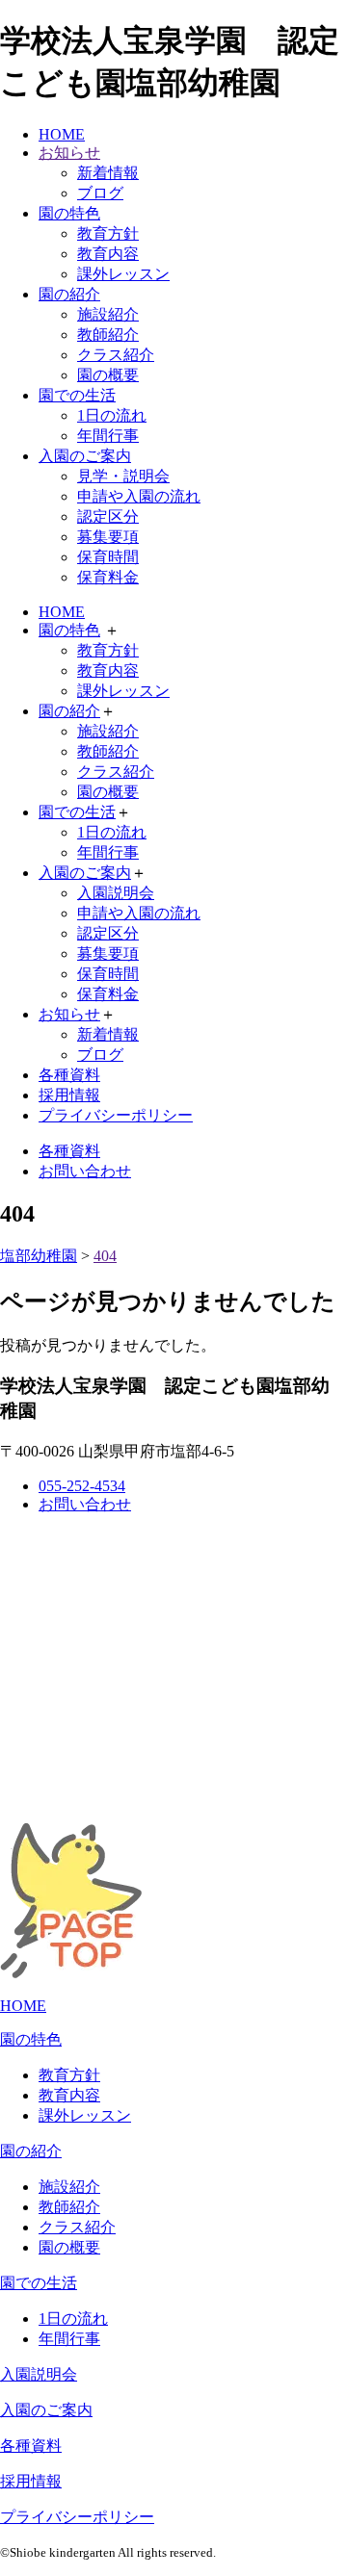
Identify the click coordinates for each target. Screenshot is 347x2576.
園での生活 (77, 395)
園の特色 (69, 213)
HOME (62, 134)
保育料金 (108, 577)
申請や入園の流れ (139, 496)
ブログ (100, 193)
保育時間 (108, 557)
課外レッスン (123, 274)
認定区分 (108, 516)
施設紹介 (108, 314)
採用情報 (69, 1095)
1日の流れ (112, 415)
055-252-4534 (82, 1486)
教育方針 (108, 233)
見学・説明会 (123, 476)
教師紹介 (108, 335)
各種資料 (69, 1075)
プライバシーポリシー (116, 1115)
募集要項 (108, 537)
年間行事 (108, 436)
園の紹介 (69, 294)
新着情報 (108, 173)
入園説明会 (116, 893)
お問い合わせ (85, 1171)
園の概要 (108, 375)
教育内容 (108, 254)
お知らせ (69, 153)
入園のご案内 (85, 456)
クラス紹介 (116, 355)
